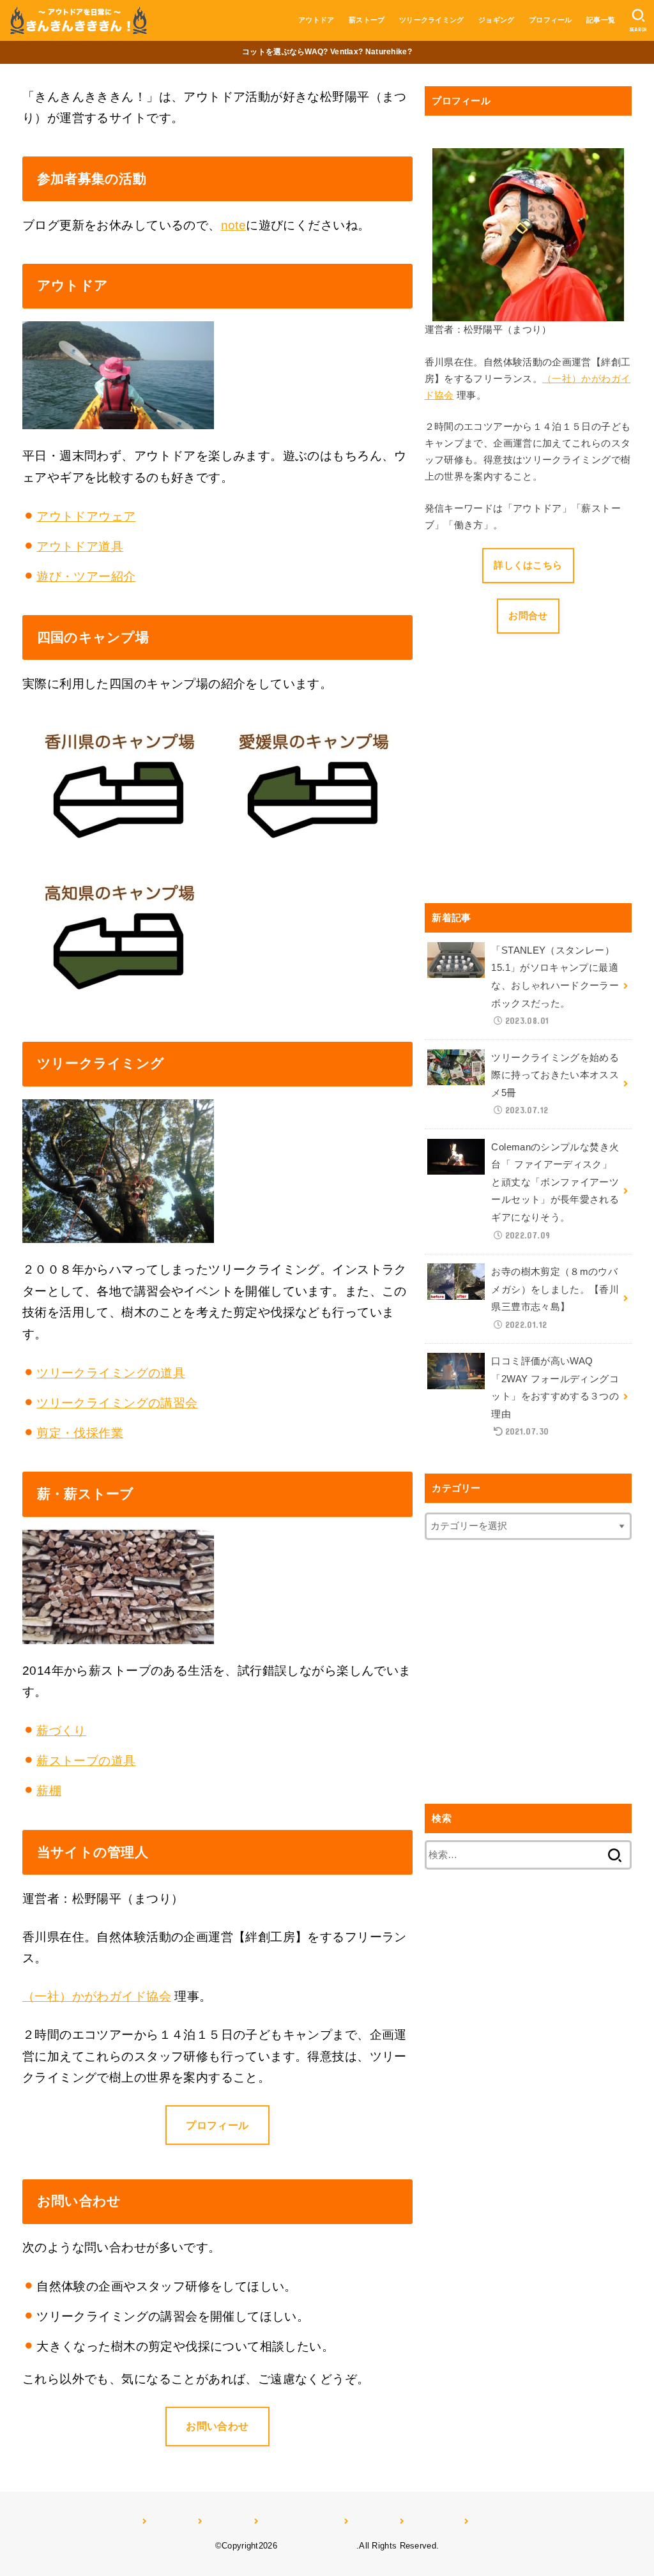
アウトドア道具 (80, 546)
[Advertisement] (532, 786)
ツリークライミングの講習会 (117, 1403)
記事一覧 (601, 20)
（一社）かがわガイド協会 (97, 1996)
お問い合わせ (217, 2426)
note (234, 225)
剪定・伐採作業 (80, 1433)
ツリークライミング (432, 20)
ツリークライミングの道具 (111, 1373)
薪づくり (61, 1731)
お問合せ (528, 616)
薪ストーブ (367, 20)
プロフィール (551, 20)
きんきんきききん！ (318, 2546)
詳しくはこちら (528, 565)
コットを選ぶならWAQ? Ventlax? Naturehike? (327, 52)
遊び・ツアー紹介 (86, 576)
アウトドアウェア (86, 516)
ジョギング (497, 20)
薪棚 (49, 1791)
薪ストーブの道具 (86, 1761)
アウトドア (316, 20)
